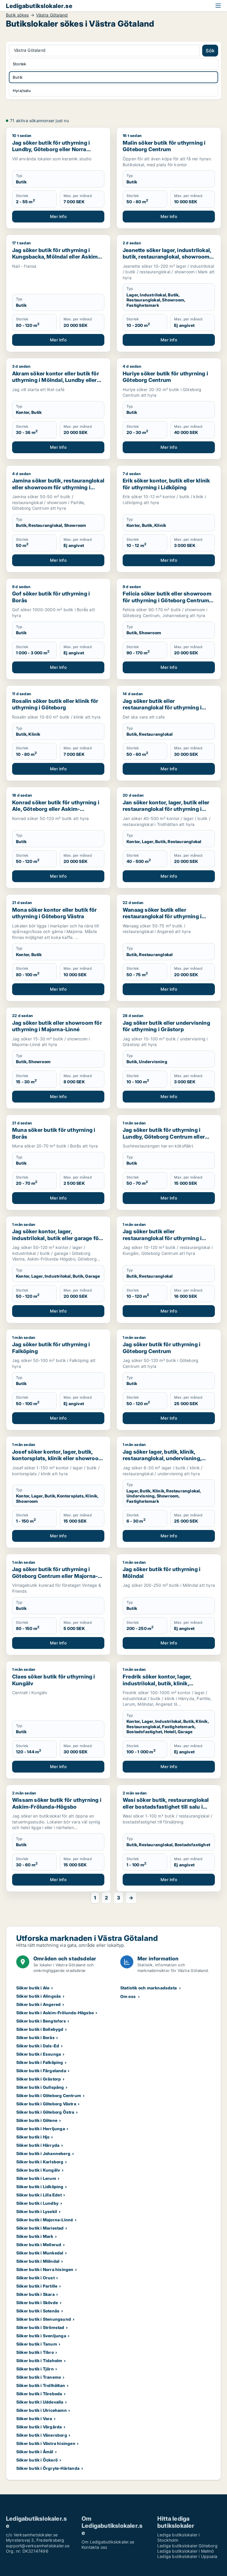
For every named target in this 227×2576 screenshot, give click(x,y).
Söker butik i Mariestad (40, 2228)
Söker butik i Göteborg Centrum (49, 2095)
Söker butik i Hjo (33, 2137)
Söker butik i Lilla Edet (39, 2195)
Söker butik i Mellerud (39, 2245)
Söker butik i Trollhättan (41, 2385)
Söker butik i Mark (35, 2236)
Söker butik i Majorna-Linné (45, 2220)
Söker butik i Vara (34, 2418)
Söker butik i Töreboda (39, 2394)
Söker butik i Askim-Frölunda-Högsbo (55, 2013)
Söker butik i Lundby (37, 2203)
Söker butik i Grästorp (39, 2079)
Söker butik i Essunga (39, 2054)
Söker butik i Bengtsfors (41, 2021)
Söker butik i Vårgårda (39, 2427)
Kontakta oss (94, 2547)
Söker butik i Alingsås (39, 1996)
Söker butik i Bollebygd (40, 2029)
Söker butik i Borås (35, 2037)
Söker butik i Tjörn (35, 2369)
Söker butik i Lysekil (37, 2211)
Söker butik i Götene (37, 2120)
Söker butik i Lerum (36, 2178)
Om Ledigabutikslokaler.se (108, 2542)
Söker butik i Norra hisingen (45, 2269)
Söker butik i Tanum (37, 2344)
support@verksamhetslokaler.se (38, 2546)
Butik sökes (17, 15)
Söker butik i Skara (35, 2294)
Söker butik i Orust (35, 2278)
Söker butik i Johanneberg (43, 2153)
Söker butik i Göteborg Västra (46, 2104)
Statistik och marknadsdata (149, 1988)
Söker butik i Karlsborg (40, 2162)
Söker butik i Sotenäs (38, 2311)
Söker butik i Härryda (38, 2145)
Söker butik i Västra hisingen (46, 2443)
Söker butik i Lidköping (40, 2187)
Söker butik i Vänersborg (42, 2435)
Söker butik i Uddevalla (40, 2402)
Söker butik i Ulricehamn (42, 2410)
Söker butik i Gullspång (40, 2087)
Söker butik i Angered (38, 2004)
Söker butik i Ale (33, 1988)
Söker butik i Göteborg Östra (45, 2112)
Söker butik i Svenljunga (41, 2336)
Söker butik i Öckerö (37, 2460)
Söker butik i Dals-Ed (38, 2046)
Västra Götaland (52, 15)
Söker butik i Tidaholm (39, 2360)
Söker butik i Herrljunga (41, 2129)
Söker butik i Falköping (40, 2062)
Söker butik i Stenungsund (44, 2319)
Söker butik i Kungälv (38, 2170)
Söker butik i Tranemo (39, 2377)
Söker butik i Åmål (35, 2452)
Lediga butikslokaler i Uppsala (187, 2556)
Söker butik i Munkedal (40, 2253)
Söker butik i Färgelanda (41, 2071)
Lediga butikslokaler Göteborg (187, 2546)
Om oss (128, 1996)
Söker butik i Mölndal (38, 2261)
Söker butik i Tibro (35, 2352)
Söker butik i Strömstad (40, 2327)
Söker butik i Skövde (37, 2303)
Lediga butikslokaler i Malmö (186, 2551)
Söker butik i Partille (37, 2286)
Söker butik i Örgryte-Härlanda (48, 2468)
